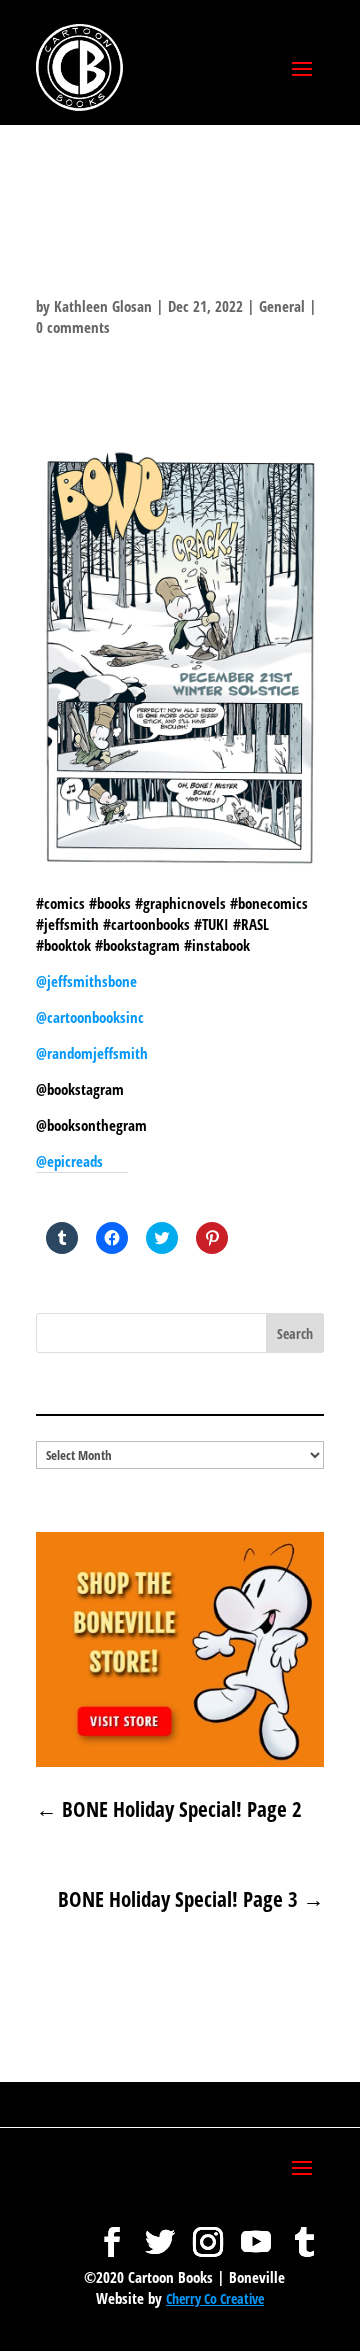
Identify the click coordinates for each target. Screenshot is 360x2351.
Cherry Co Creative (215, 2298)
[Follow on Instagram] (208, 2232)
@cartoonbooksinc (92, 1017)
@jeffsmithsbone (86, 981)
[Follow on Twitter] (160, 2232)
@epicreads (69, 1161)
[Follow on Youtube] (256, 2232)
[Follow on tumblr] (304, 2232)
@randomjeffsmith (92, 1053)
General (282, 306)
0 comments (73, 327)
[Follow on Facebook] (112, 2232)
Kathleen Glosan (103, 306)
